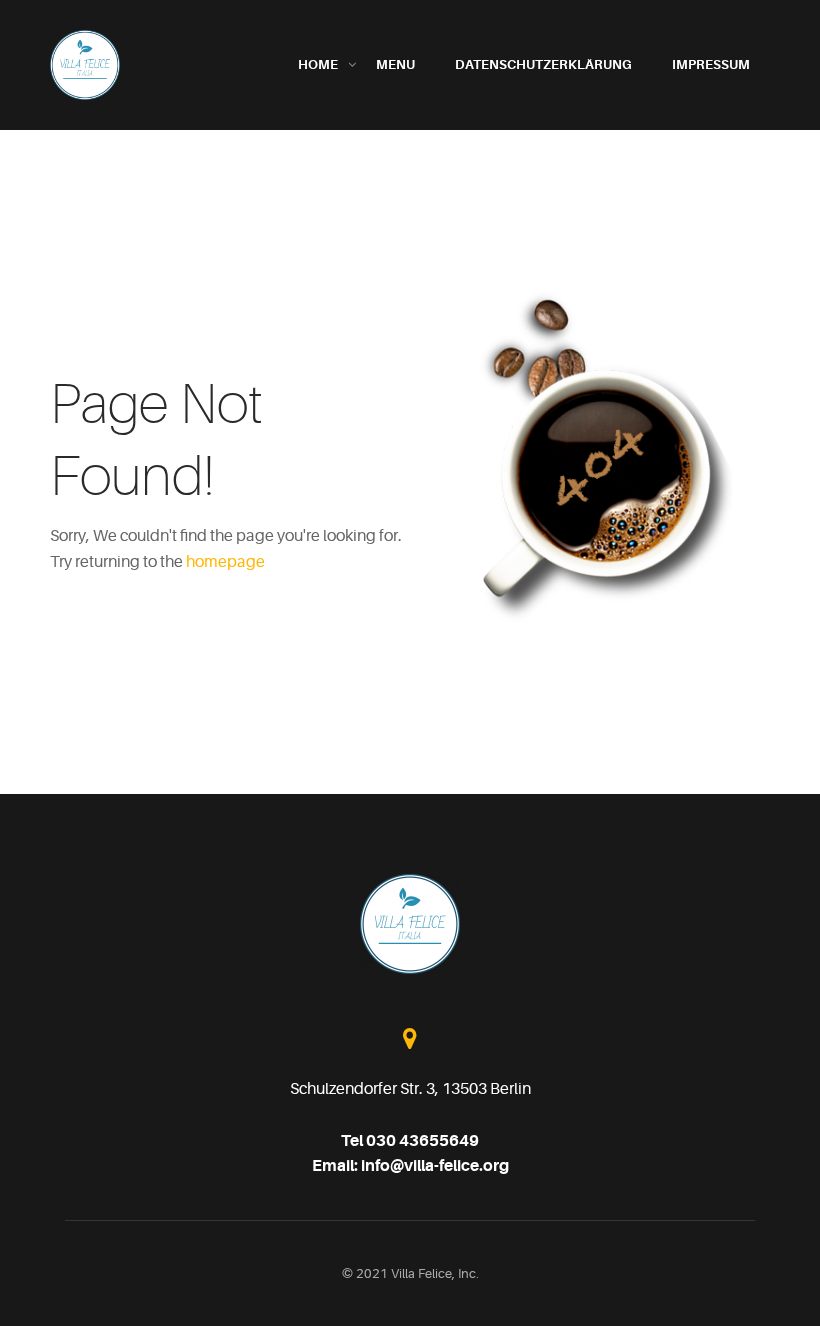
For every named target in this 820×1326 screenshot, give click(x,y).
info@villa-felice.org (435, 1166)
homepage (225, 562)
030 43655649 (422, 1141)
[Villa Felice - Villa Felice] (85, 64)
